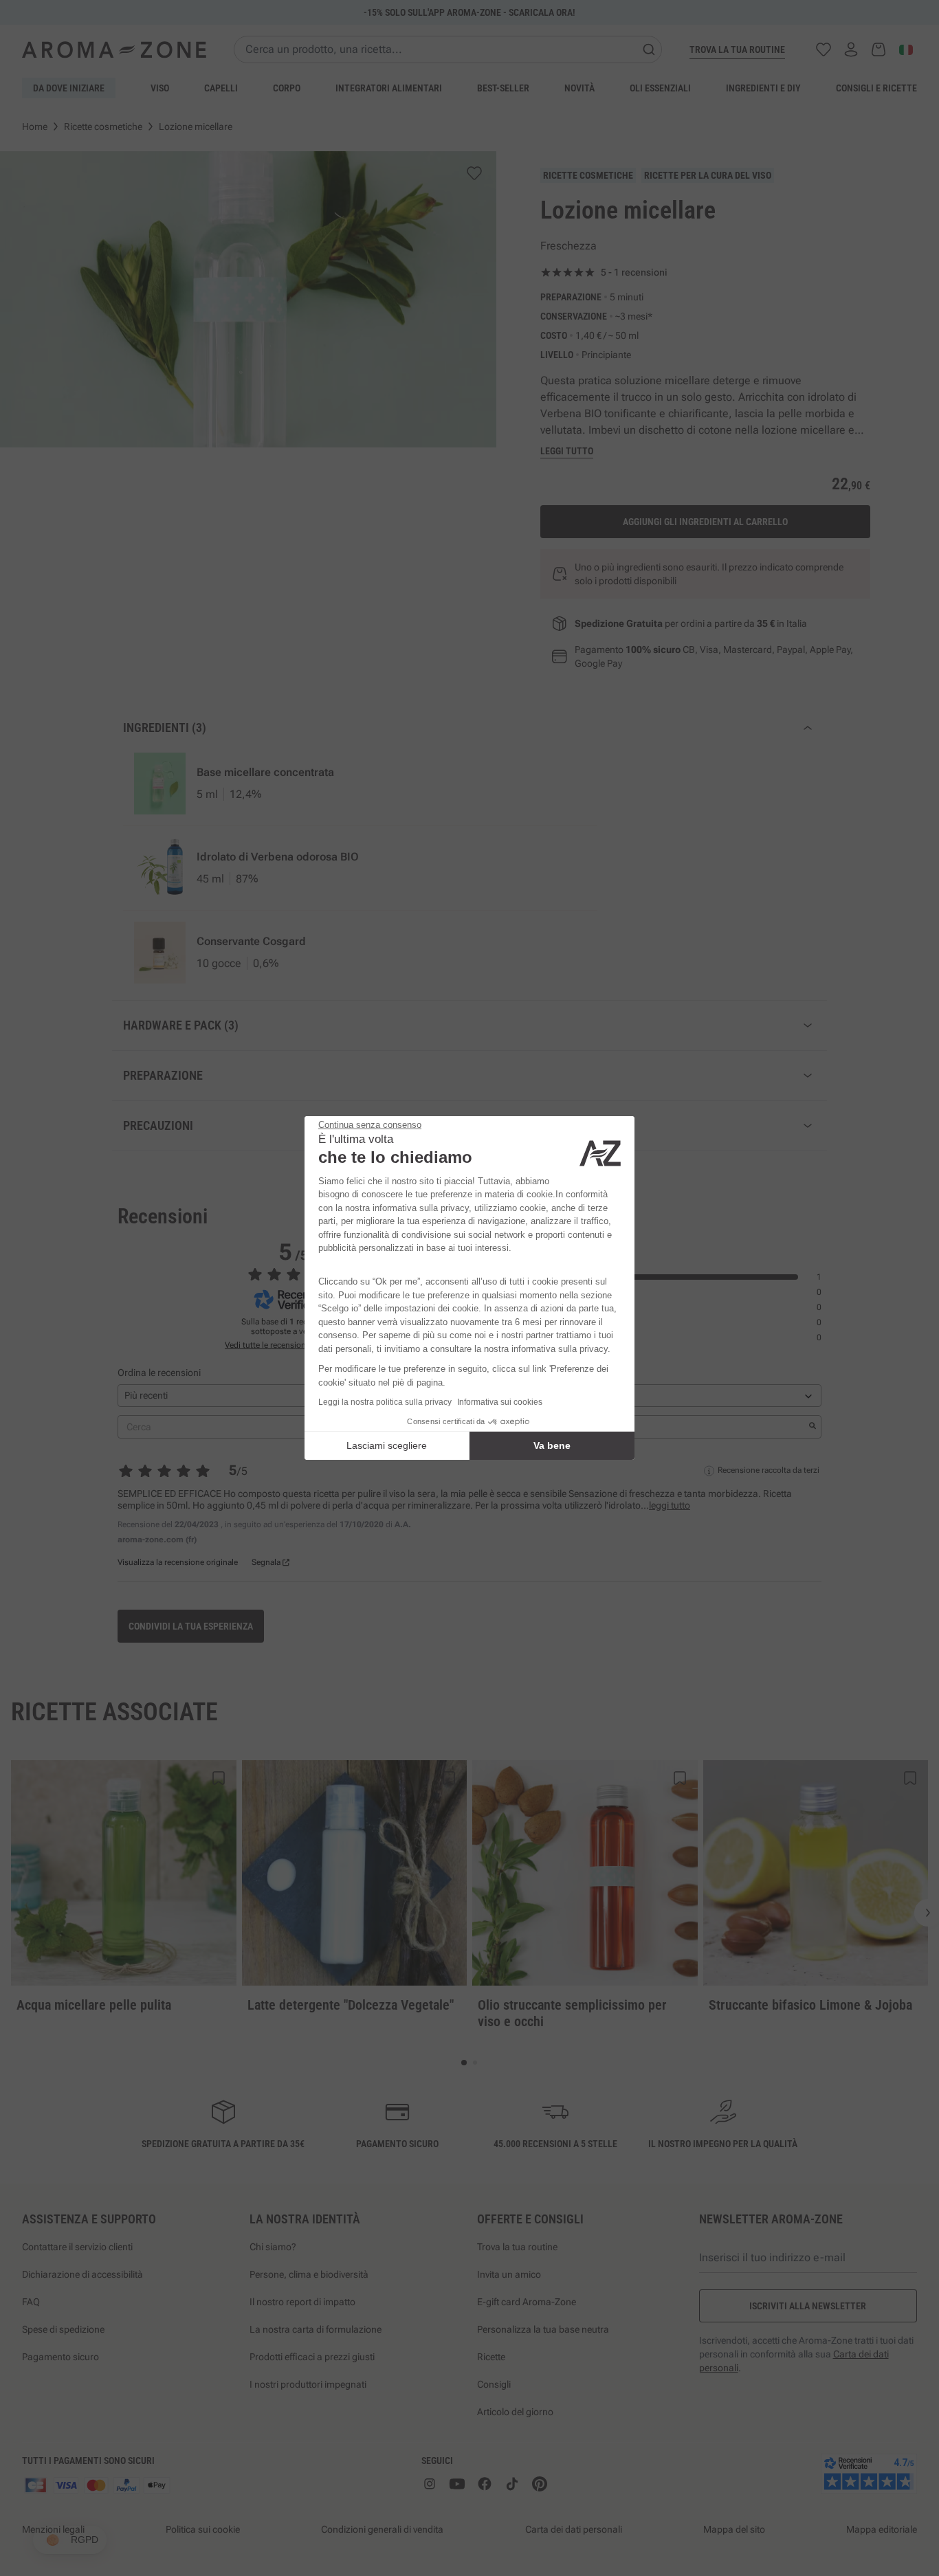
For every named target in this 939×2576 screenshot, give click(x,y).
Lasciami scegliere (387, 1445)
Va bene (552, 1445)
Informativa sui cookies (500, 1402)
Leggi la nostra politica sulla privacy (385, 1402)
